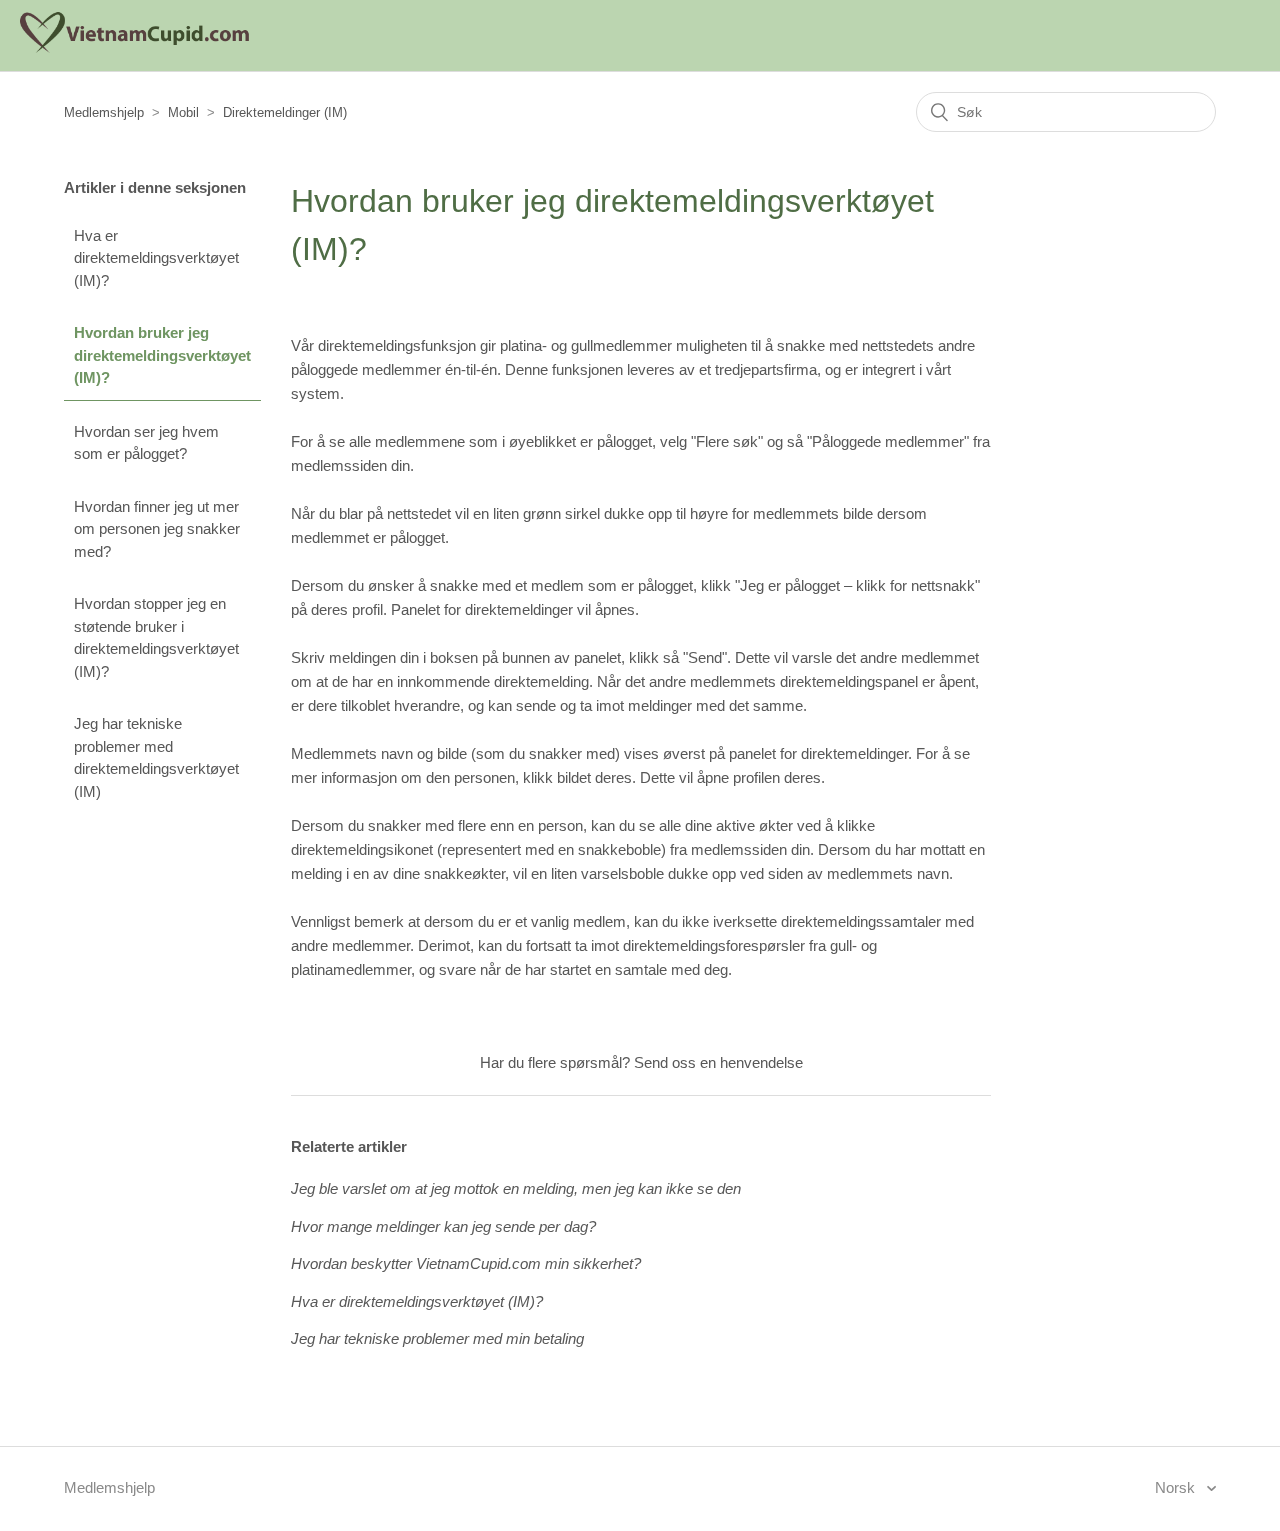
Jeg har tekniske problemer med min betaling (437, 1338)
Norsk (1177, 1487)
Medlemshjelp (104, 112)
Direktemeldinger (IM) (285, 112)
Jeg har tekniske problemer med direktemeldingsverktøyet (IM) (156, 757)
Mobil (183, 112)
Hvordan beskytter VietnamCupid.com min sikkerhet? (466, 1263)
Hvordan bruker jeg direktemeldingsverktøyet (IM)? (162, 355)
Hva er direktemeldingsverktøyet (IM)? (156, 258)
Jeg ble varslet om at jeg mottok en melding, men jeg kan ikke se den (516, 1188)
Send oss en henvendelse (718, 1062)
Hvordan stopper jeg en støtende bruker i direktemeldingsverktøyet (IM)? (156, 637)
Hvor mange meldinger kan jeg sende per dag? (443, 1226)
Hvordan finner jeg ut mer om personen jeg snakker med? (157, 529)
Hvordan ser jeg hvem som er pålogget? (146, 443)
